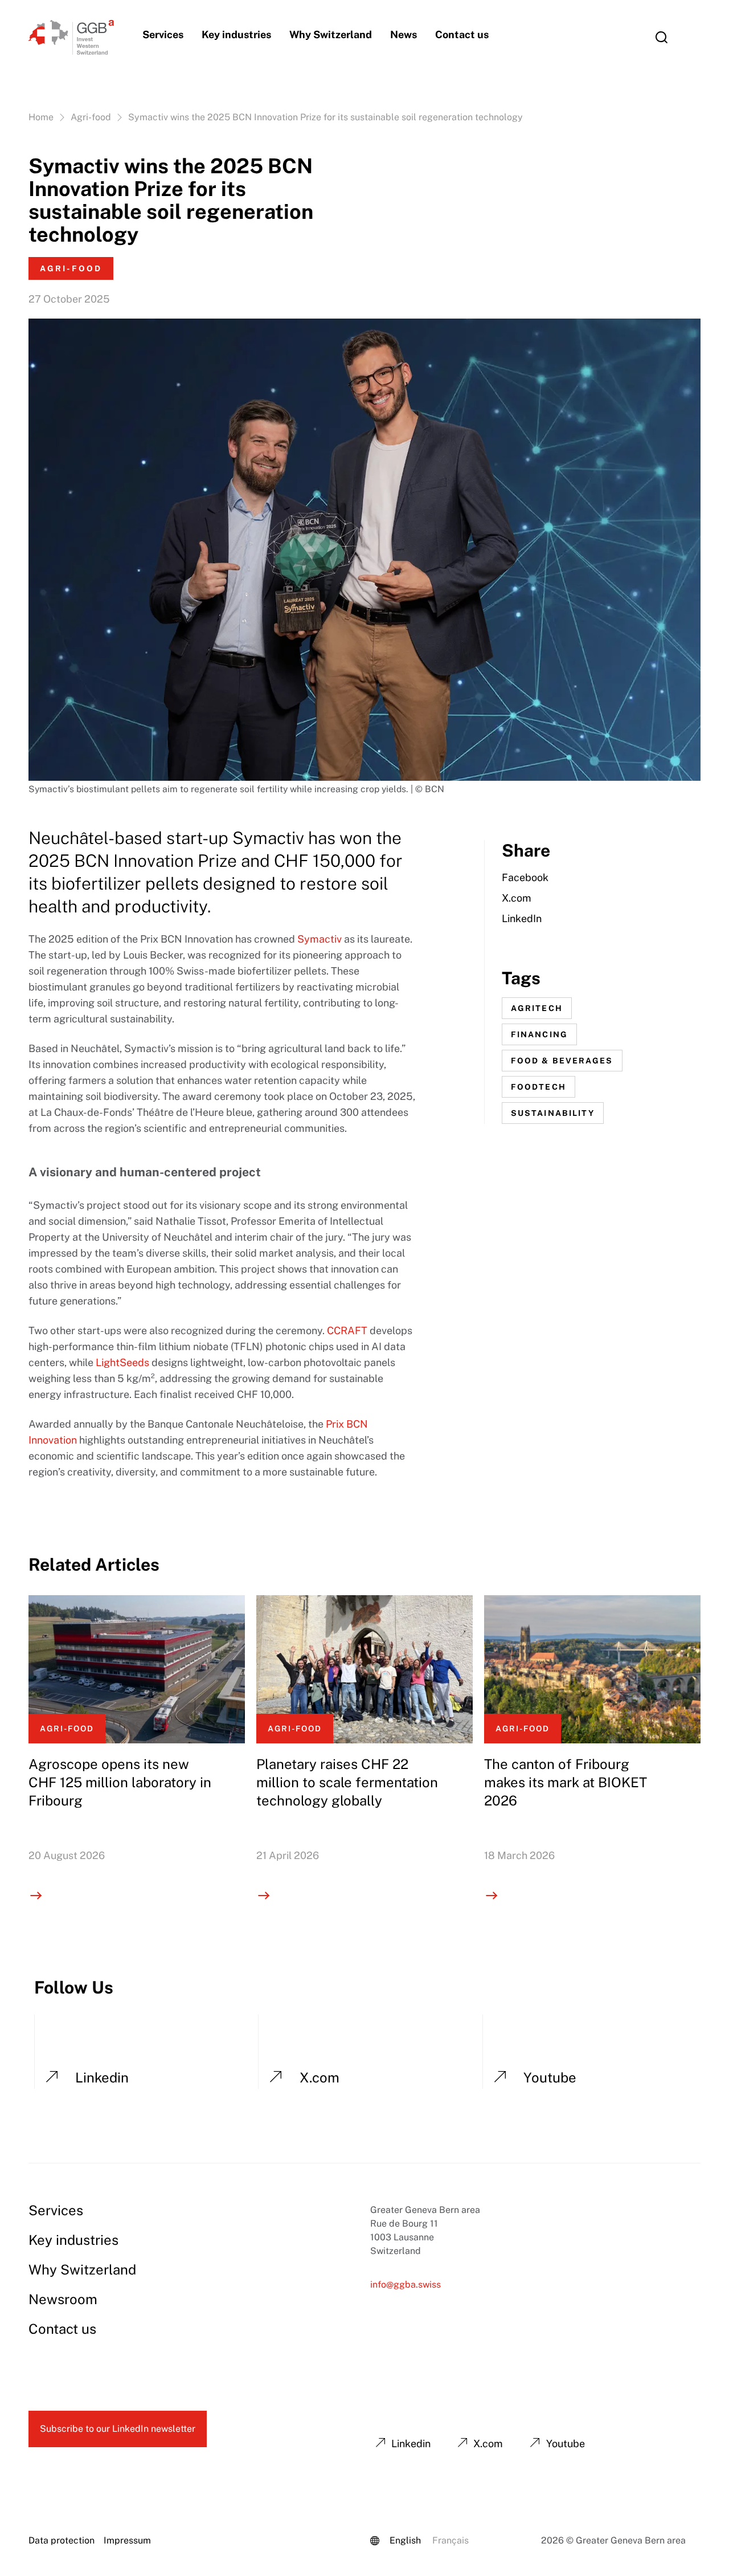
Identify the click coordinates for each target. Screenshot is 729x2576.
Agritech (537, 1008)
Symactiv (320, 939)
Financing (539, 1034)
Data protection (62, 2540)
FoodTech (538, 1087)
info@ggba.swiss (406, 2284)
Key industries (236, 34)
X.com (517, 898)
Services (163, 34)
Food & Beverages (562, 1061)
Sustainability (553, 1113)
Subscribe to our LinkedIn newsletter (118, 2429)
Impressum (127, 2540)
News (404, 34)
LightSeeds (122, 1362)
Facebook (525, 877)
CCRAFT (347, 1330)
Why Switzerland (331, 34)
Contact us (462, 34)
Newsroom (63, 2299)
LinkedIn (522, 918)
